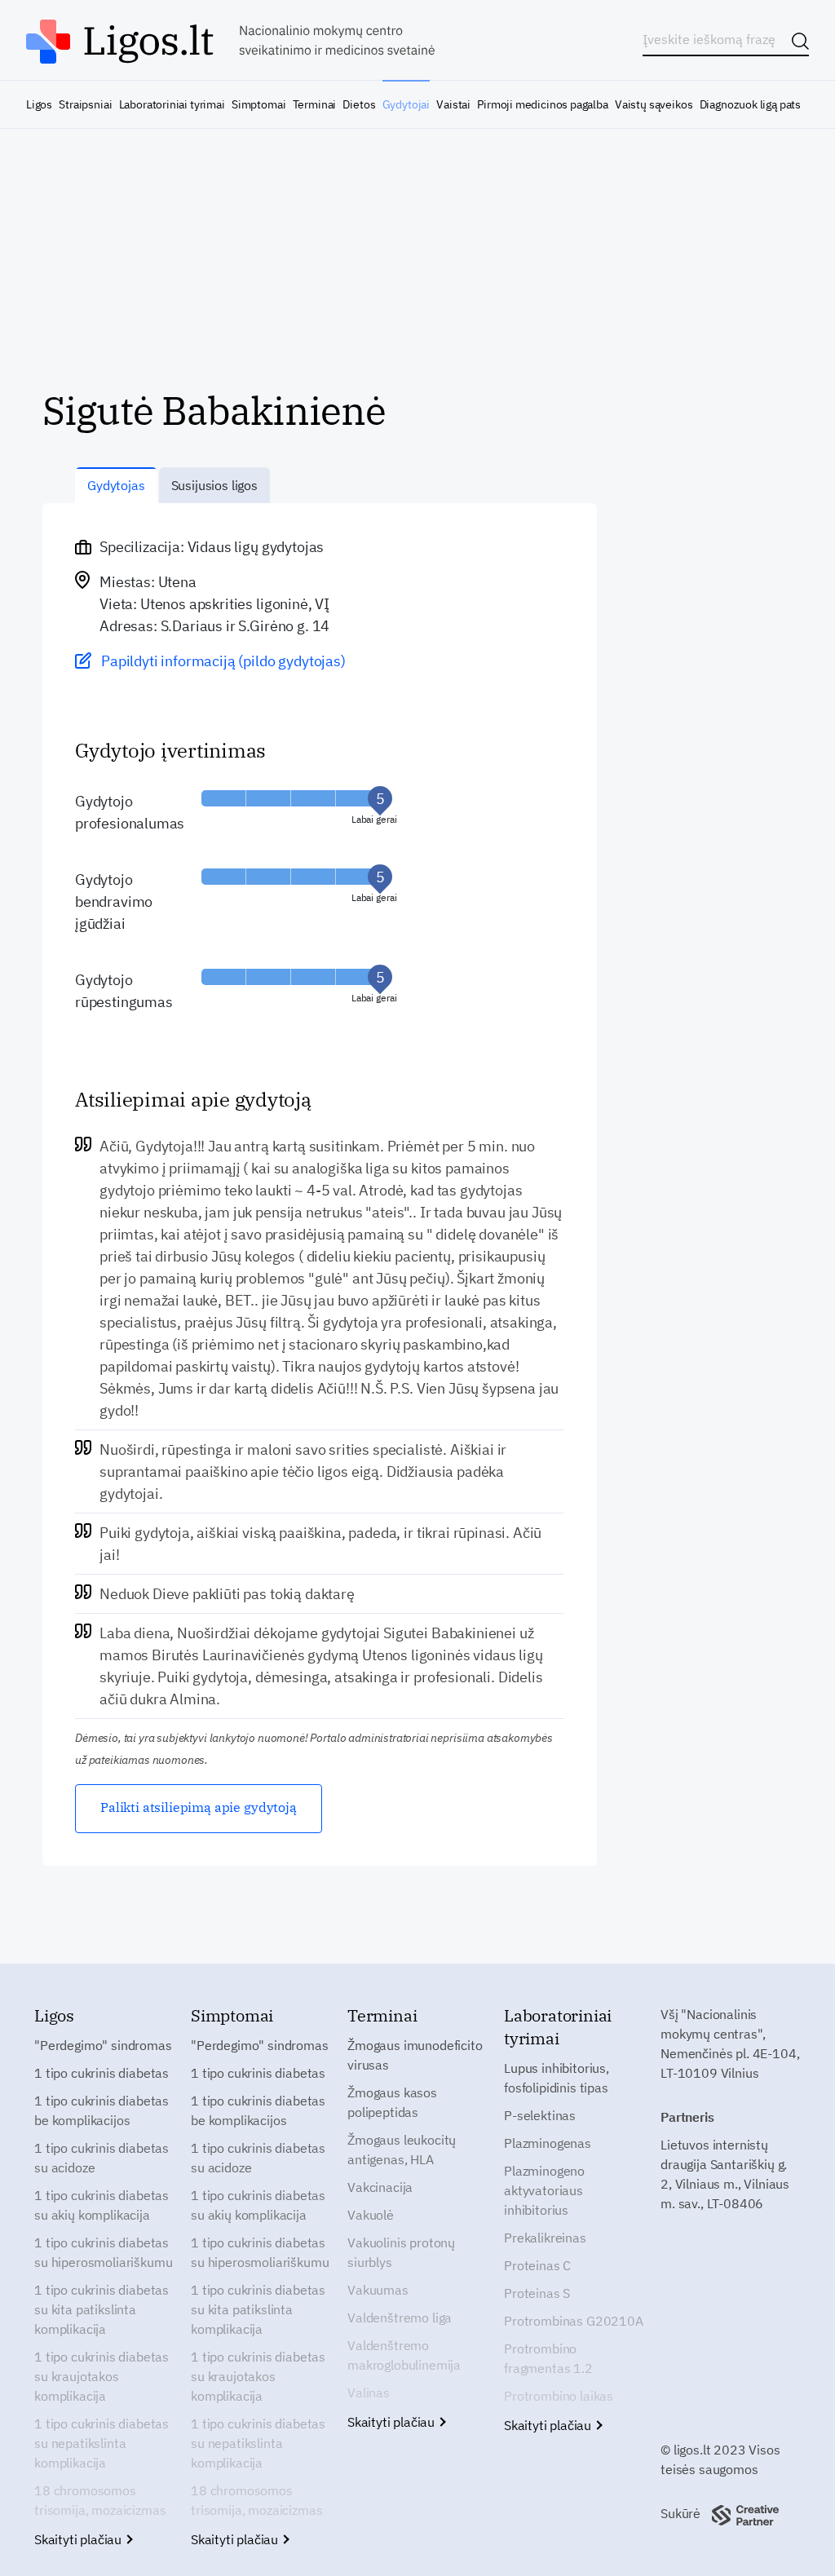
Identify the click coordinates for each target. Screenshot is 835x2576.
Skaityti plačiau (80, 2539)
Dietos (359, 104)
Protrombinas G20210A (574, 2321)
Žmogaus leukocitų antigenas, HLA (402, 2150)
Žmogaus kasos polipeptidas (392, 2102)
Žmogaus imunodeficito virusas (415, 2055)
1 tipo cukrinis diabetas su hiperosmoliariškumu (103, 2252)
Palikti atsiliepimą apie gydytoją (199, 1807)
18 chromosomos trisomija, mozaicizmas (100, 2500)
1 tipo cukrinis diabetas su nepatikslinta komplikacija (102, 2443)
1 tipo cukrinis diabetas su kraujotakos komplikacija (102, 2376)
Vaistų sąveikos (654, 104)
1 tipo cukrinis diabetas (102, 2073)
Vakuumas (378, 2290)
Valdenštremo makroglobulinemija (404, 2355)
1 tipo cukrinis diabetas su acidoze (102, 2158)
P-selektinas (540, 2115)
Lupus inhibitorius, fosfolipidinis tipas (557, 2078)
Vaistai (453, 104)
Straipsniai (85, 104)
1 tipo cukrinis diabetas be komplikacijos (102, 2110)
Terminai (315, 104)
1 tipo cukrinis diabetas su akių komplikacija (102, 2205)
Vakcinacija (380, 2187)
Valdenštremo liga (400, 2318)
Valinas (369, 2393)
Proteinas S (537, 2293)
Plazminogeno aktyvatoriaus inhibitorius (544, 2190)
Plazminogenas (548, 2143)
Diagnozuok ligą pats (750, 104)
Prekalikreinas (545, 2238)
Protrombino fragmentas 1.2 (548, 2358)
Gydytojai (406, 104)
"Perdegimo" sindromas (103, 2045)
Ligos (39, 104)
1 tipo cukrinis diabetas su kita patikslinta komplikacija (102, 2309)
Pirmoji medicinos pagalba (543, 104)
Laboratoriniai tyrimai (172, 104)
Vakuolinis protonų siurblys (401, 2252)
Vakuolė (371, 2215)
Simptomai (258, 104)
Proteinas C (537, 2265)
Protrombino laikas (559, 2396)
